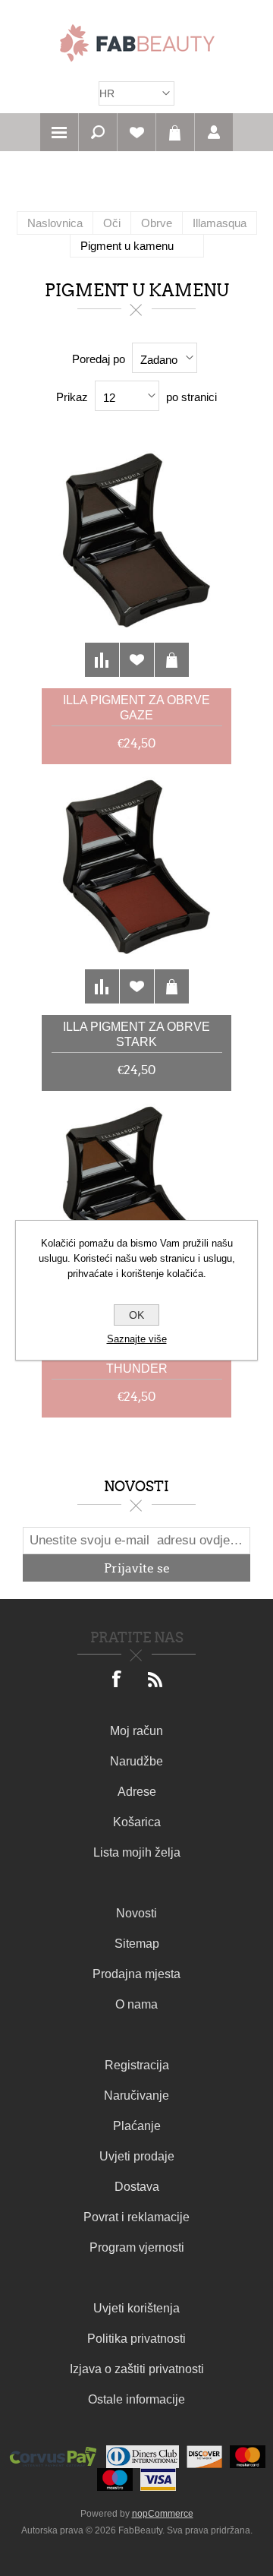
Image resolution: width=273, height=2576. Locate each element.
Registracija (137, 2065)
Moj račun (136, 1731)
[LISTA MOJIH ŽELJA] (136, 132)
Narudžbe (136, 1761)
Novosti (136, 1913)
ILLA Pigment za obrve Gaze (136, 708)
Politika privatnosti (136, 2339)
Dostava (137, 2187)
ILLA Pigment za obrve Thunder (136, 1361)
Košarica (175, 132)
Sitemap (137, 1944)
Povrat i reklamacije (136, 2217)
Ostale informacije (136, 2399)
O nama (136, 2004)
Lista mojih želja (137, 1852)
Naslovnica (55, 223)
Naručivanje (136, 2096)
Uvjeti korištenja (136, 2308)
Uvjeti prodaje (137, 2156)
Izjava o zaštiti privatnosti (137, 2369)
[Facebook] (118, 1680)
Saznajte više (137, 1339)
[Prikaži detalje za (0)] (136, 563)
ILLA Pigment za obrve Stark (136, 1034)
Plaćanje (137, 2126)
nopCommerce (163, 2514)
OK (136, 1315)
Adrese (137, 1792)
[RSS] (155, 1680)
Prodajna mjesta (136, 1974)
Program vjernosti (137, 2247)
